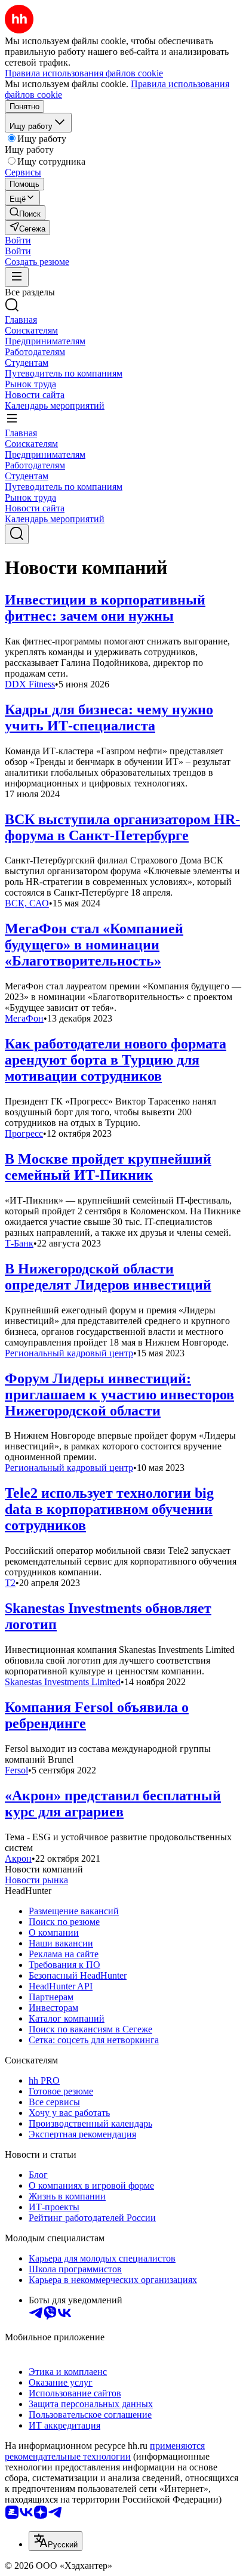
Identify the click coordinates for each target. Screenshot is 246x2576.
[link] (25, 213)
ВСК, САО (27, 903)
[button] (18, 240)
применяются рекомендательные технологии (105, 2451)
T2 (10, 1583)
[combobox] (56, 2541)
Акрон (18, 1858)
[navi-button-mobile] (17, 277)
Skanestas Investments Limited (63, 1682)
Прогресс (24, 1133)
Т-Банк (19, 1243)
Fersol (16, 1770)
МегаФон (24, 1018)
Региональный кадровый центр (69, 1353)
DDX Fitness (30, 684)
